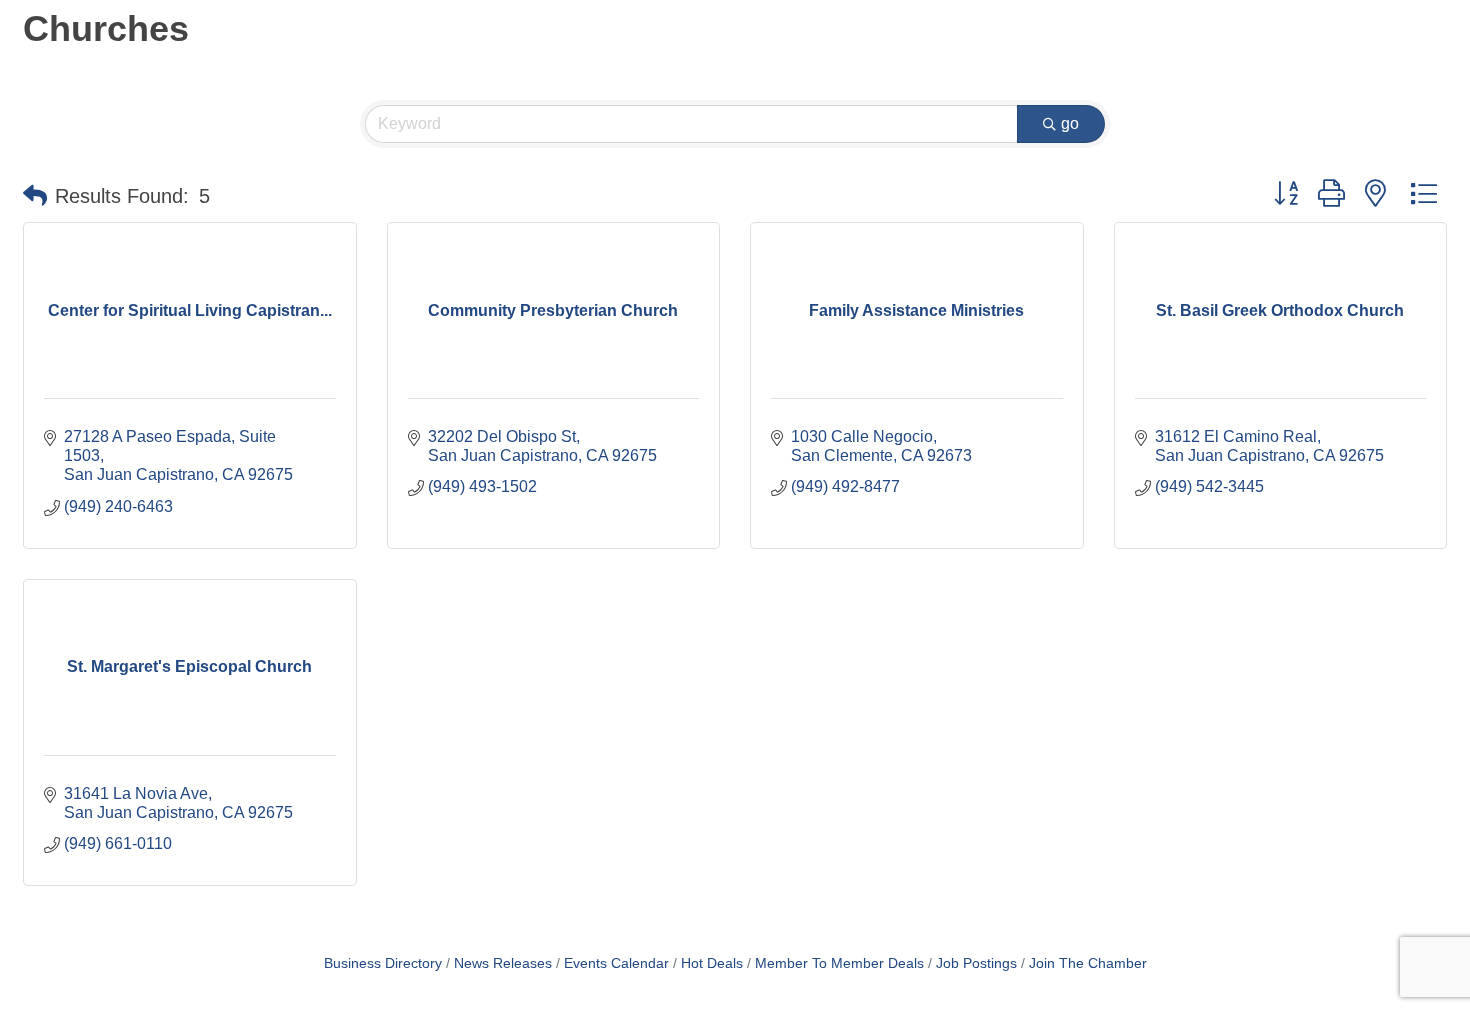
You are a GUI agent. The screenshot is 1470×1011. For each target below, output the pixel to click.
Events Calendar (616, 963)
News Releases (503, 963)
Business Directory (383, 963)
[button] (35, 196)
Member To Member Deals (839, 963)
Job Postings (976, 963)
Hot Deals (712, 963)
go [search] (1070, 123)
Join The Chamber (1088, 963)
